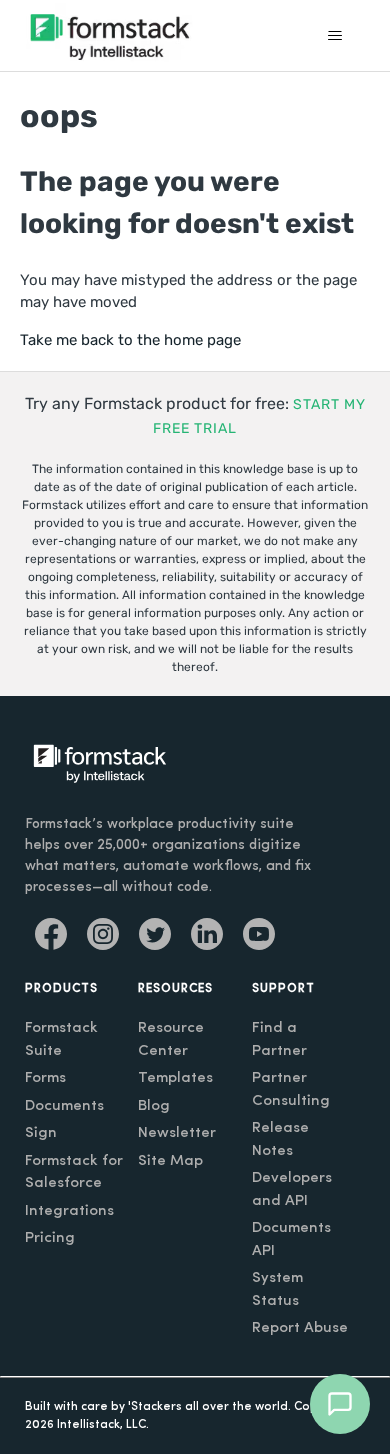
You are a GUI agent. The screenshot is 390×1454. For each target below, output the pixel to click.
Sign (41, 1133)
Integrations (69, 1211)
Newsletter (177, 1133)
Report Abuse (300, 1328)
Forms (45, 1078)
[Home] (110, 35)
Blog (154, 1106)
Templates (175, 1078)
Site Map (170, 1161)
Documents (64, 1106)
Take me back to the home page (130, 340)
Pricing (50, 1238)
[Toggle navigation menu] (335, 36)
